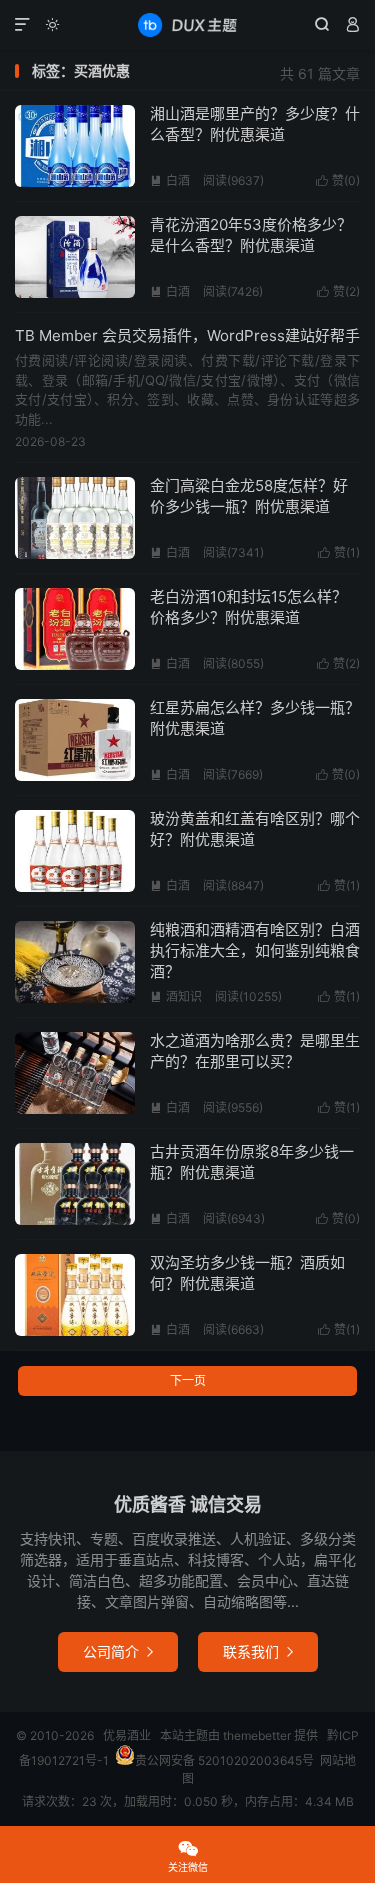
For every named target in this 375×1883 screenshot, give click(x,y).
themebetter (257, 1735)
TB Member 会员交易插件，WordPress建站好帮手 (187, 335)
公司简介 (118, 1651)
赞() (338, 180)
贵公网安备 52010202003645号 (224, 1760)
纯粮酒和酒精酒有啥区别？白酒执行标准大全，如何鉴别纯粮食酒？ (255, 950)
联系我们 (258, 1651)
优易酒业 (187, 25)
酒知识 (176, 996)
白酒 (170, 180)
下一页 (188, 1380)
